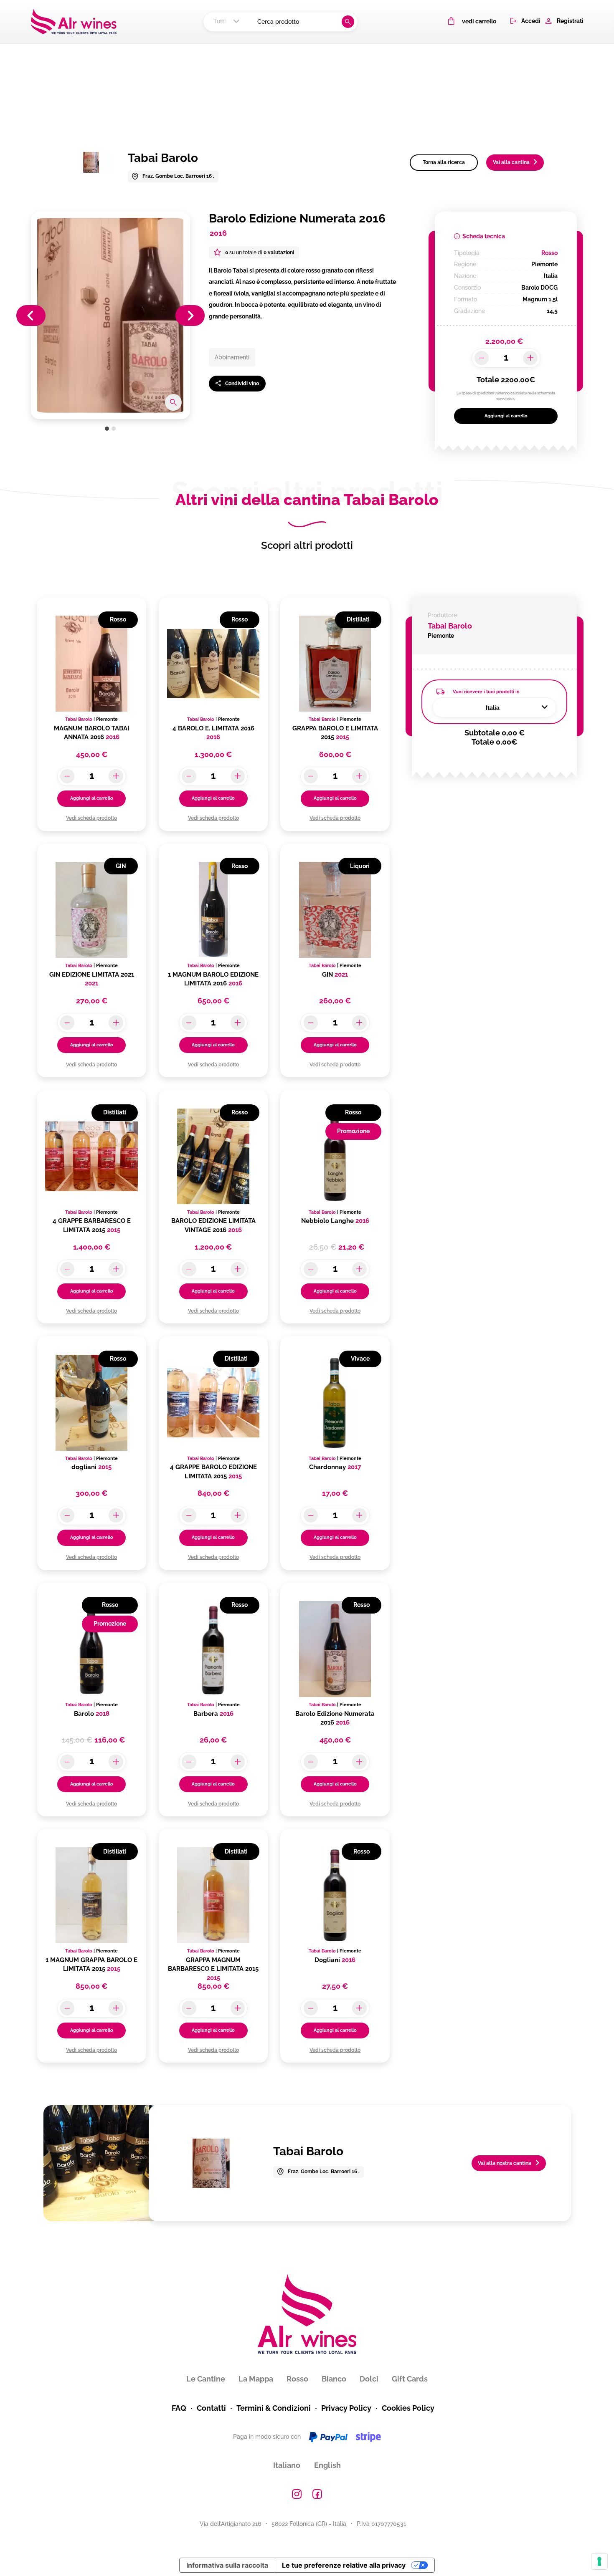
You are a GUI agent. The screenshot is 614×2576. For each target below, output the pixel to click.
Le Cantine (206, 2379)
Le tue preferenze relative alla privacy (344, 2565)
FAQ (179, 2408)
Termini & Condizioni (274, 2408)
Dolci (369, 2379)
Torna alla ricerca (444, 162)
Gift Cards (410, 2379)
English (327, 2465)
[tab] (107, 429)
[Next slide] (190, 316)
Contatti (211, 2408)
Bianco (334, 2379)
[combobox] (227, 22)
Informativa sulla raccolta (227, 2565)
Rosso (297, 2379)
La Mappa (256, 2379)
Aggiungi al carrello (506, 416)
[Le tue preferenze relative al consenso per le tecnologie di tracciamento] (599, 2561)
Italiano (287, 2465)
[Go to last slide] (31, 316)
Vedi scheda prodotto (91, 818)
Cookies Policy (408, 2408)
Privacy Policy (346, 2408)
